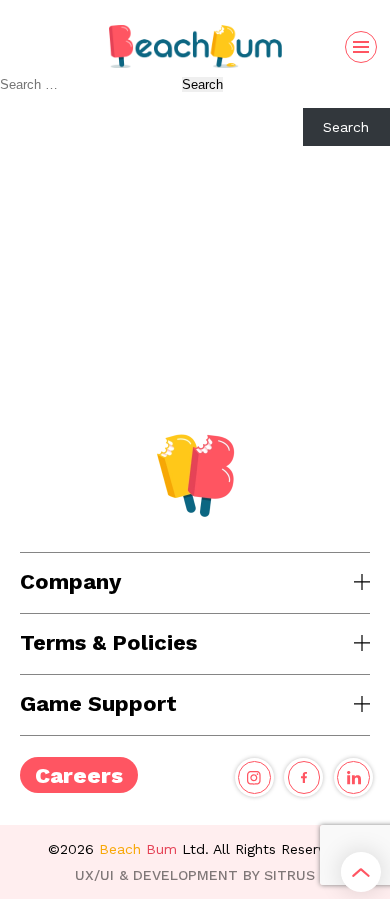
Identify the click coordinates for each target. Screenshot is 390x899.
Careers (79, 775)
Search (23, 100)
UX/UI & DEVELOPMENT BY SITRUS (195, 875)
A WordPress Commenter (84, 266)
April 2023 (34, 355)
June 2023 (35, 339)
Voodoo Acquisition (65, 192)
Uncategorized (48, 409)
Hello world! (41, 208)
